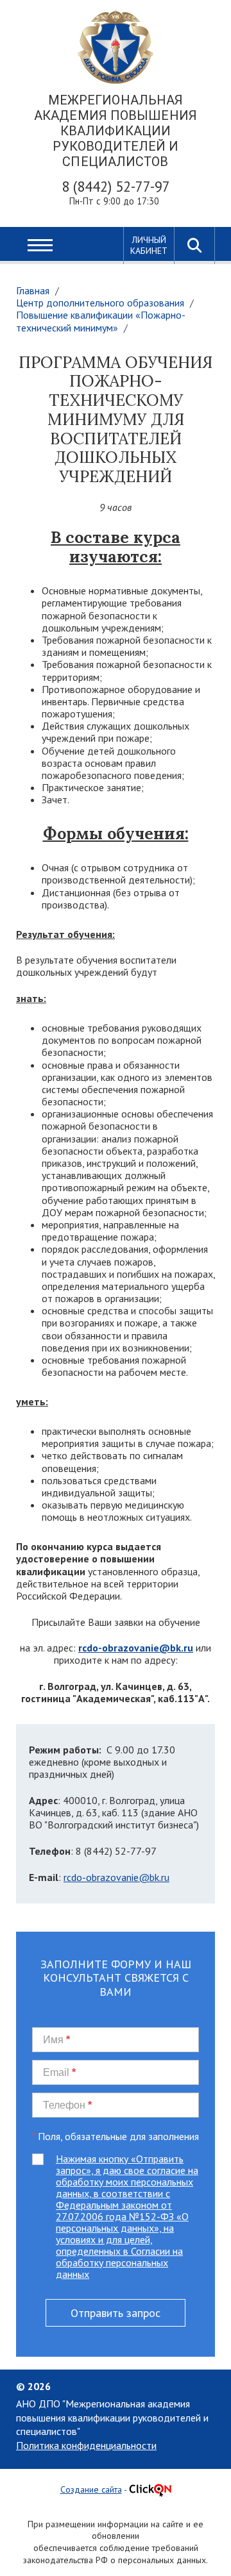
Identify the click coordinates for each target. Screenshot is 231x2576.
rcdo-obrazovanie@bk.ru (116, 1877)
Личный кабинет (149, 245)
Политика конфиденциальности (86, 2445)
